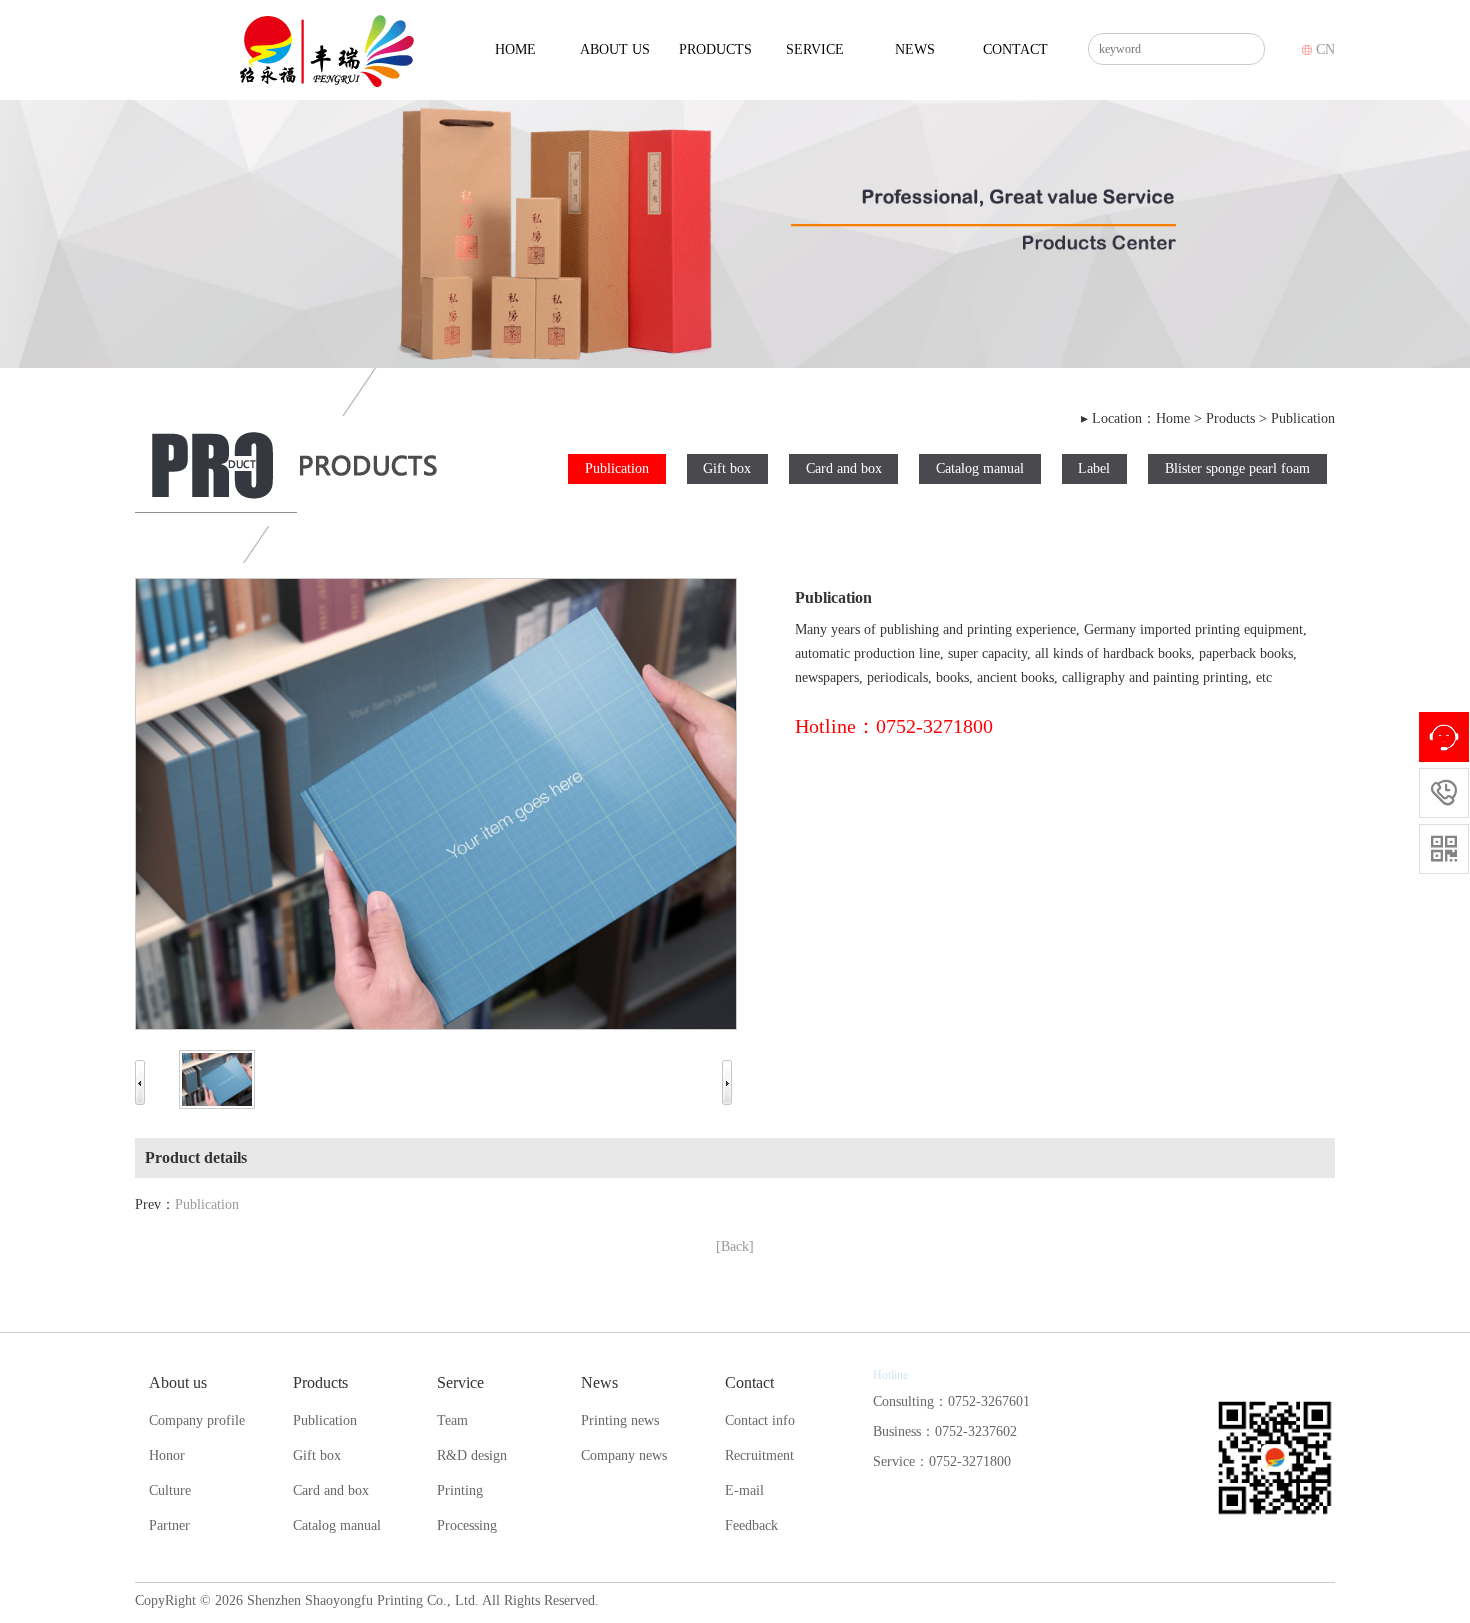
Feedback (751, 1525)
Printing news (620, 1420)
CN (1323, 49)
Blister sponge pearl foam (1237, 468)
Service (815, 49)
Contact (1015, 49)
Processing (467, 1525)
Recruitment (759, 1455)
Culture (170, 1490)
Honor (167, 1455)
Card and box (844, 468)
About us (615, 49)
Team (452, 1420)
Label (1094, 468)
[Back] (735, 1246)
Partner (169, 1525)
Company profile (197, 1420)
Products (715, 49)
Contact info (760, 1420)
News (915, 49)
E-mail (744, 1490)
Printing (460, 1490)
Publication (1303, 418)
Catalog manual (980, 468)
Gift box (727, 468)
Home (515, 49)
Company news (624, 1455)
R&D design (472, 1455)
